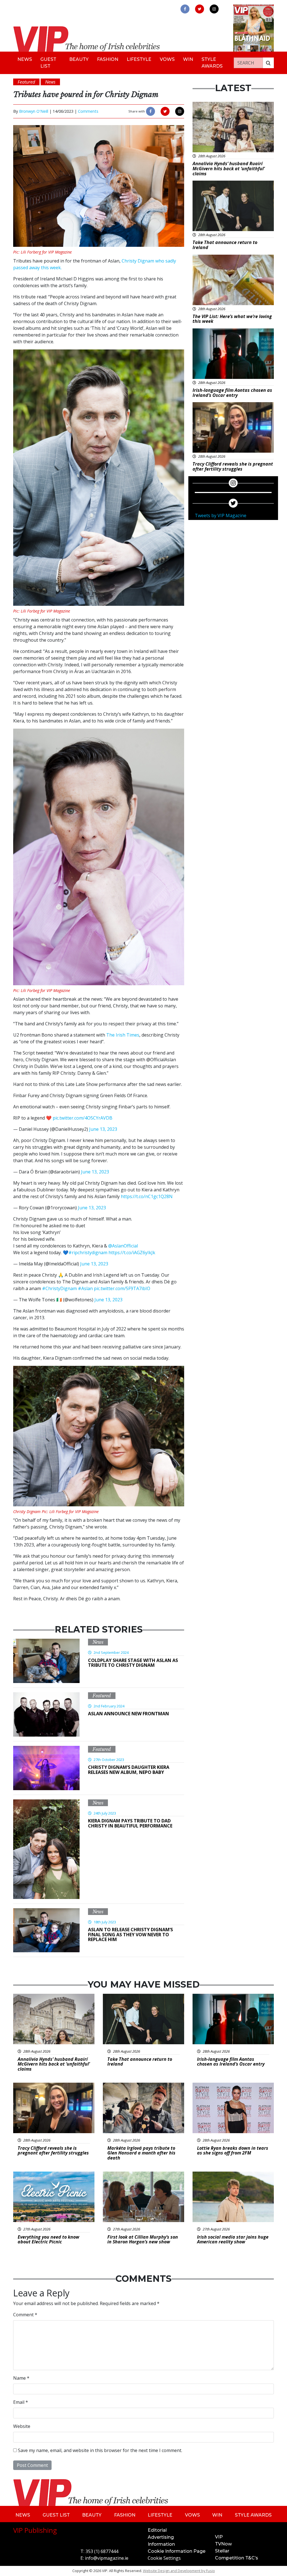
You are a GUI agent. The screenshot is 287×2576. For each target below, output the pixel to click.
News (25, 59)
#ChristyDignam (59, 1288)
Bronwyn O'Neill (34, 111)
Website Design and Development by (179, 2571)
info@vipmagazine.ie (107, 2558)
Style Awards (212, 63)
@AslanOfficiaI (123, 1246)
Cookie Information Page (177, 2551)
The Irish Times (123, 1035)
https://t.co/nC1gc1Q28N (147, 1196)
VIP (219, 2537)
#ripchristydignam (88, 1253)
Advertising (161, 2537)
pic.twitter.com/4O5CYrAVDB (83, 1118)
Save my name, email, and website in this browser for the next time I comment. (100, 2450)
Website (22, 2426)
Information (161, 2544)
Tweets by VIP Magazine (221, 515)
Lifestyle (139, 59)
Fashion (108, 59)
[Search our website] (268, 63)
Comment (25, 2315)
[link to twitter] (200, 9)
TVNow (223, 2544)
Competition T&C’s (237, 2558)
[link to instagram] (214, 9)
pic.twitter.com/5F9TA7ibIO (122, 1288)
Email (21, 2402)
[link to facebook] (185, 9)
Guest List (48, 63)
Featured (102, 1696)
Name (21, 2378)
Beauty (79, 59)
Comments (88, 111)
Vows (167, 59)
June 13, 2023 (103, 1129)
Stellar (222, 2551)
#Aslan (85, 1288)
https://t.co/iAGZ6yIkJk (132, 1253)
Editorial (157, 2530)
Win (188, 59)
